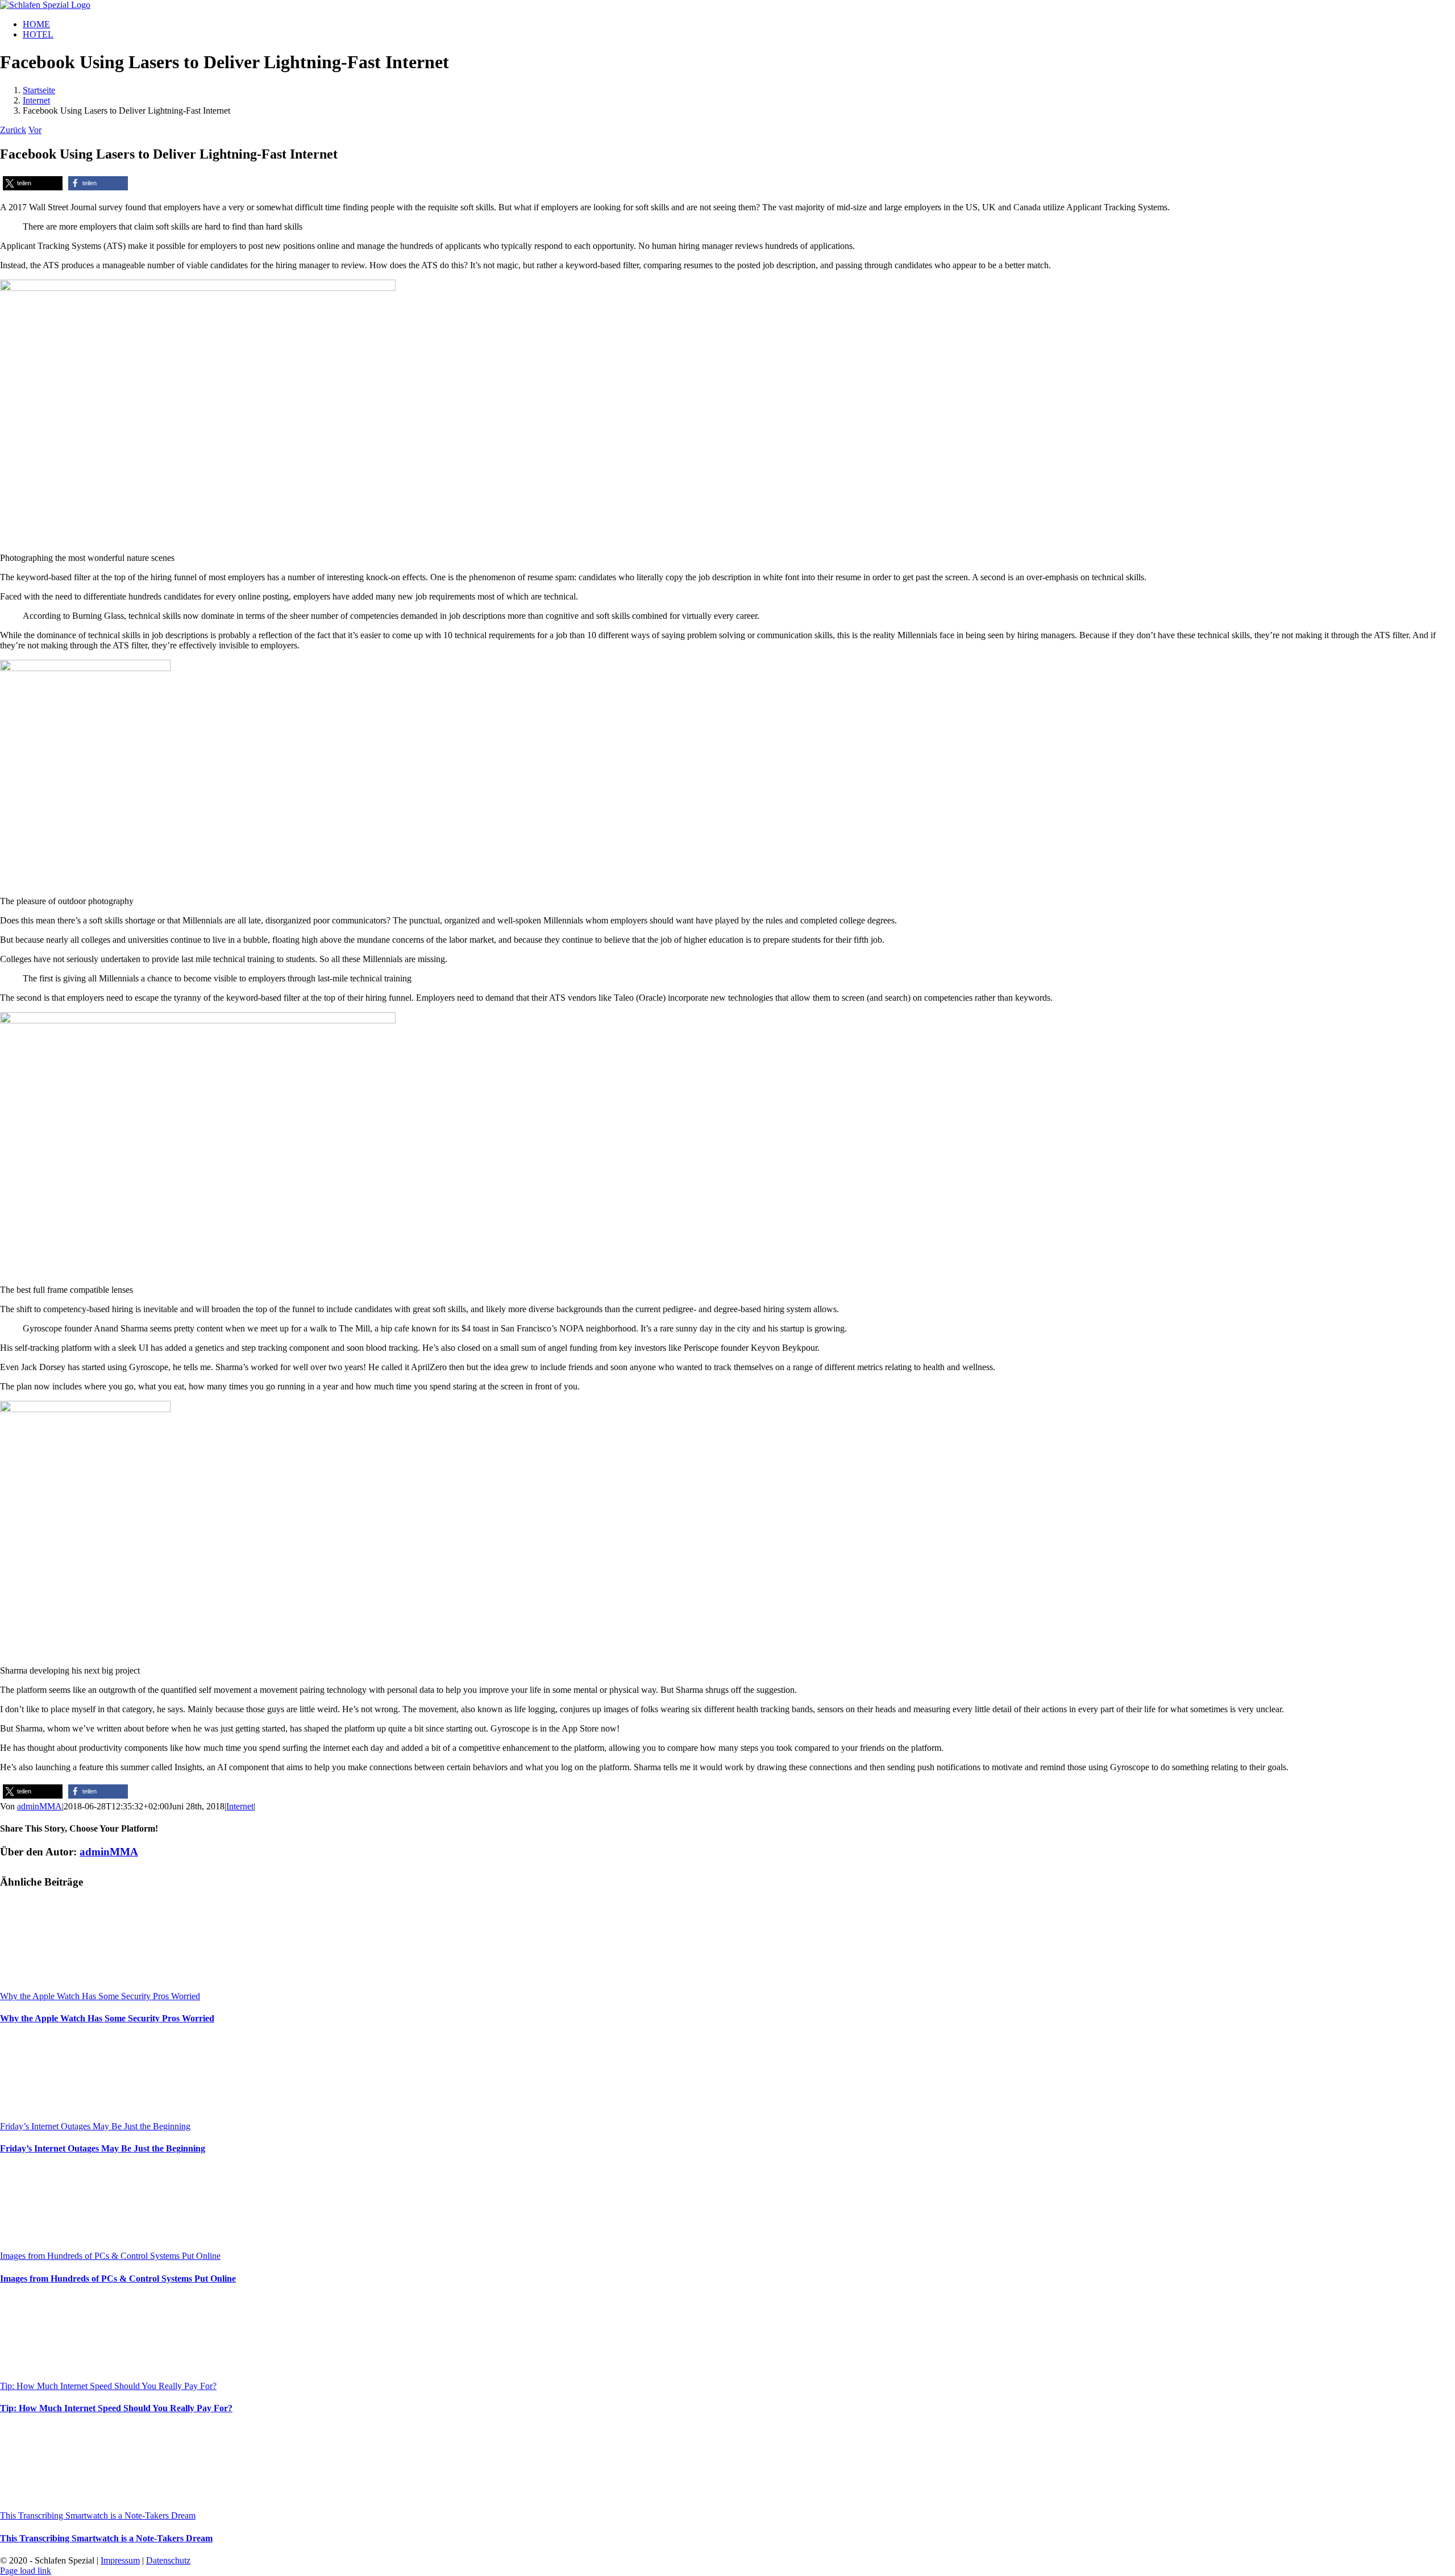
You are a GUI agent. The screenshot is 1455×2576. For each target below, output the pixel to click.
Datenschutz (168, 2560)
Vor (35, 130)
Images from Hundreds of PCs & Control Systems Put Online (110, 2256)
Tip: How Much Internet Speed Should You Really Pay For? (108, 2386)
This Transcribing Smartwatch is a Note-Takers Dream (98, 2515)
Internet (240, 1806)
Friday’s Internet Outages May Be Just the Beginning (95, 2126)
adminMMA (40, 1806)
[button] (33, 183)
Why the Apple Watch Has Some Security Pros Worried (100, 1996)
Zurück (13, 130)
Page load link (26, 2571)
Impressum (120, 2560)
